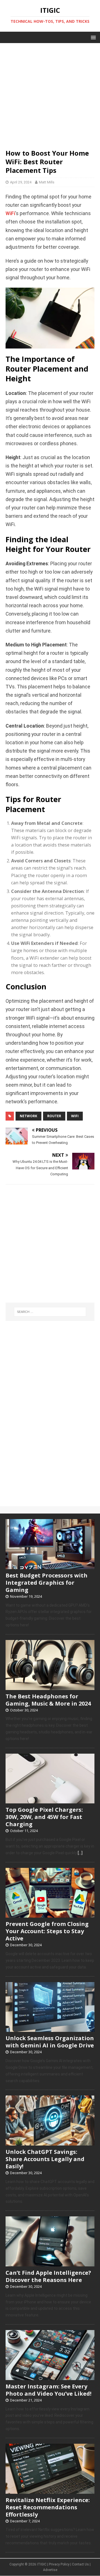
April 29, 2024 (21, 182)
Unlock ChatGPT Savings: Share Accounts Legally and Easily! (45, 2159)
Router (54, 1116)
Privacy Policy (59, 2564)
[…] (80, 1853)
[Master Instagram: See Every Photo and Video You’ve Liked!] (50, 2377)
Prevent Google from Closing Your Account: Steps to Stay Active (47, 1931)
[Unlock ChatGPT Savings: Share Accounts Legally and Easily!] (50, 2142)
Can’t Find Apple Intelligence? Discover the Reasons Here (48, 2276)
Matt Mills (47, 182)
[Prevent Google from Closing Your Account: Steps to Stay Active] (50, 1915)
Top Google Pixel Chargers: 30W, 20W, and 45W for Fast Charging (44, 1817)
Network (28, 1116)
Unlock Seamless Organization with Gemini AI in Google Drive (50, 2042)
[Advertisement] (50, 93)
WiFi (10, 213)
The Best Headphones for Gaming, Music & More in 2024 (48, 1700)
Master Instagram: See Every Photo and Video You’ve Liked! (48, 2390)
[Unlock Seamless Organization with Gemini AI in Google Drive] (50, 2029)
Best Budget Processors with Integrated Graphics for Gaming (47, 1583)
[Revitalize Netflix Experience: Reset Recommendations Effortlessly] (50, 2491)
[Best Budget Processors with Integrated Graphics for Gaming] (50, 1566)
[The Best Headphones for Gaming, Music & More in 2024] (50, 1687)
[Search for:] (50, 1312)
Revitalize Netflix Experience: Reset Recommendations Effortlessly (48, 2507)
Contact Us (80, 2564)
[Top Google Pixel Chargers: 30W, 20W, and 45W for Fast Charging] (50, 1801)
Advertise (50, 2570)
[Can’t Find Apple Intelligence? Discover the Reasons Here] (50, 2263)
